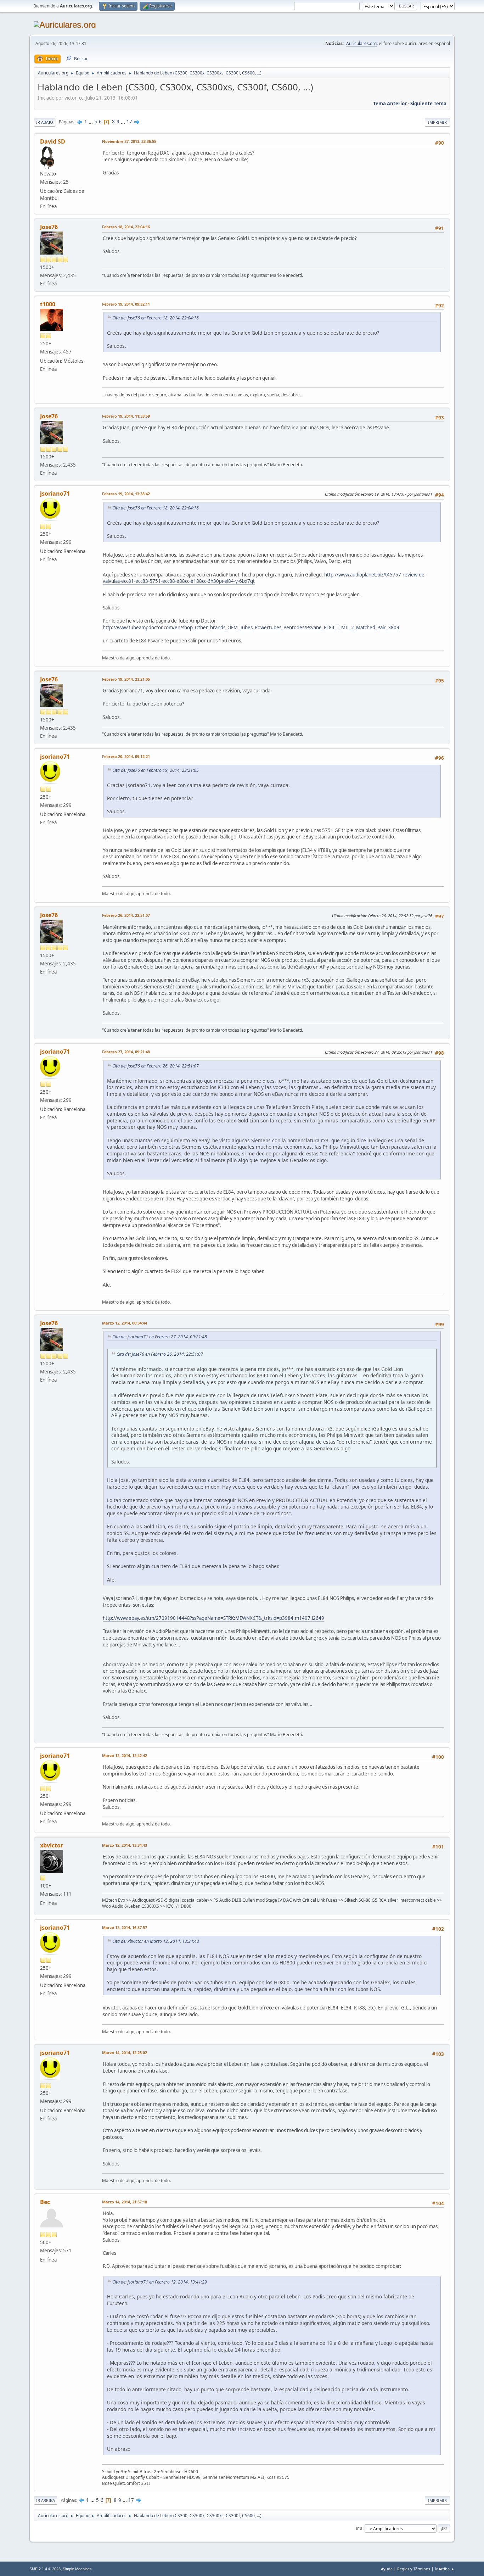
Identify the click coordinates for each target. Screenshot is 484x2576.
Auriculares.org (361, 43)
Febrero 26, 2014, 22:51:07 (126, 915)
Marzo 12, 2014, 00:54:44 (125, 1323)
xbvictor (52, 1845)
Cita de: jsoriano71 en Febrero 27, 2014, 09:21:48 (160, 1337)
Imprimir (437, 122)
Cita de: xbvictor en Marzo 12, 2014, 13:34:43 (156, 1941)
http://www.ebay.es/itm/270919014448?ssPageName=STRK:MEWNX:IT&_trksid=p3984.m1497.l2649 (213, 1618)
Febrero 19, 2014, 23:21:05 (126, 679)
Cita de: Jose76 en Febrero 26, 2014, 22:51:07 (156, 1066)
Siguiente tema (428, 104)
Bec (45, 2202)
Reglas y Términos (414, 2569)
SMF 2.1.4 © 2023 (45, 2569)
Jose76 (49, 227)
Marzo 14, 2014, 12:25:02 (125, 2053)
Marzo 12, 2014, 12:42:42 (125, 1755)
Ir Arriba (46, 2500)
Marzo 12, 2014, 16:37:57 (125, 1927)
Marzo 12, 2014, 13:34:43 (125, 1845)
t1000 (48, 304)
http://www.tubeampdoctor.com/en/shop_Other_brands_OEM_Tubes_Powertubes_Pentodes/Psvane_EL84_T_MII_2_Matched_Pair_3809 (251, 628)
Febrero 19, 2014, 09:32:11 (126, 304)
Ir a (359, 2528)
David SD (53, 141)
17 (129, 122)
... (91, 122)
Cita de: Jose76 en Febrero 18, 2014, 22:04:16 (156, 318)
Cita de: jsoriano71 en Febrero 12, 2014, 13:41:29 (160, 2282)
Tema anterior (390, 104)
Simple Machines (77, 2569)
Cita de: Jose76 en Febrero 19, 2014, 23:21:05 (156, 770)
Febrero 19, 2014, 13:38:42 (126, 494)
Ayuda (387, 2569)
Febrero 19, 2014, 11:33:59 (126, 416)
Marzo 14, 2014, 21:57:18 (125, 2202)
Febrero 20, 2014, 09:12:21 (126, 756)
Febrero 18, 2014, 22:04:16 (126, 227)
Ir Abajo (45, 122)
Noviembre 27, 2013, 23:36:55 (129, 141)
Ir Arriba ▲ (445, 2569)
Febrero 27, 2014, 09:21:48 (126, 1052)
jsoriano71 (55, 494)
